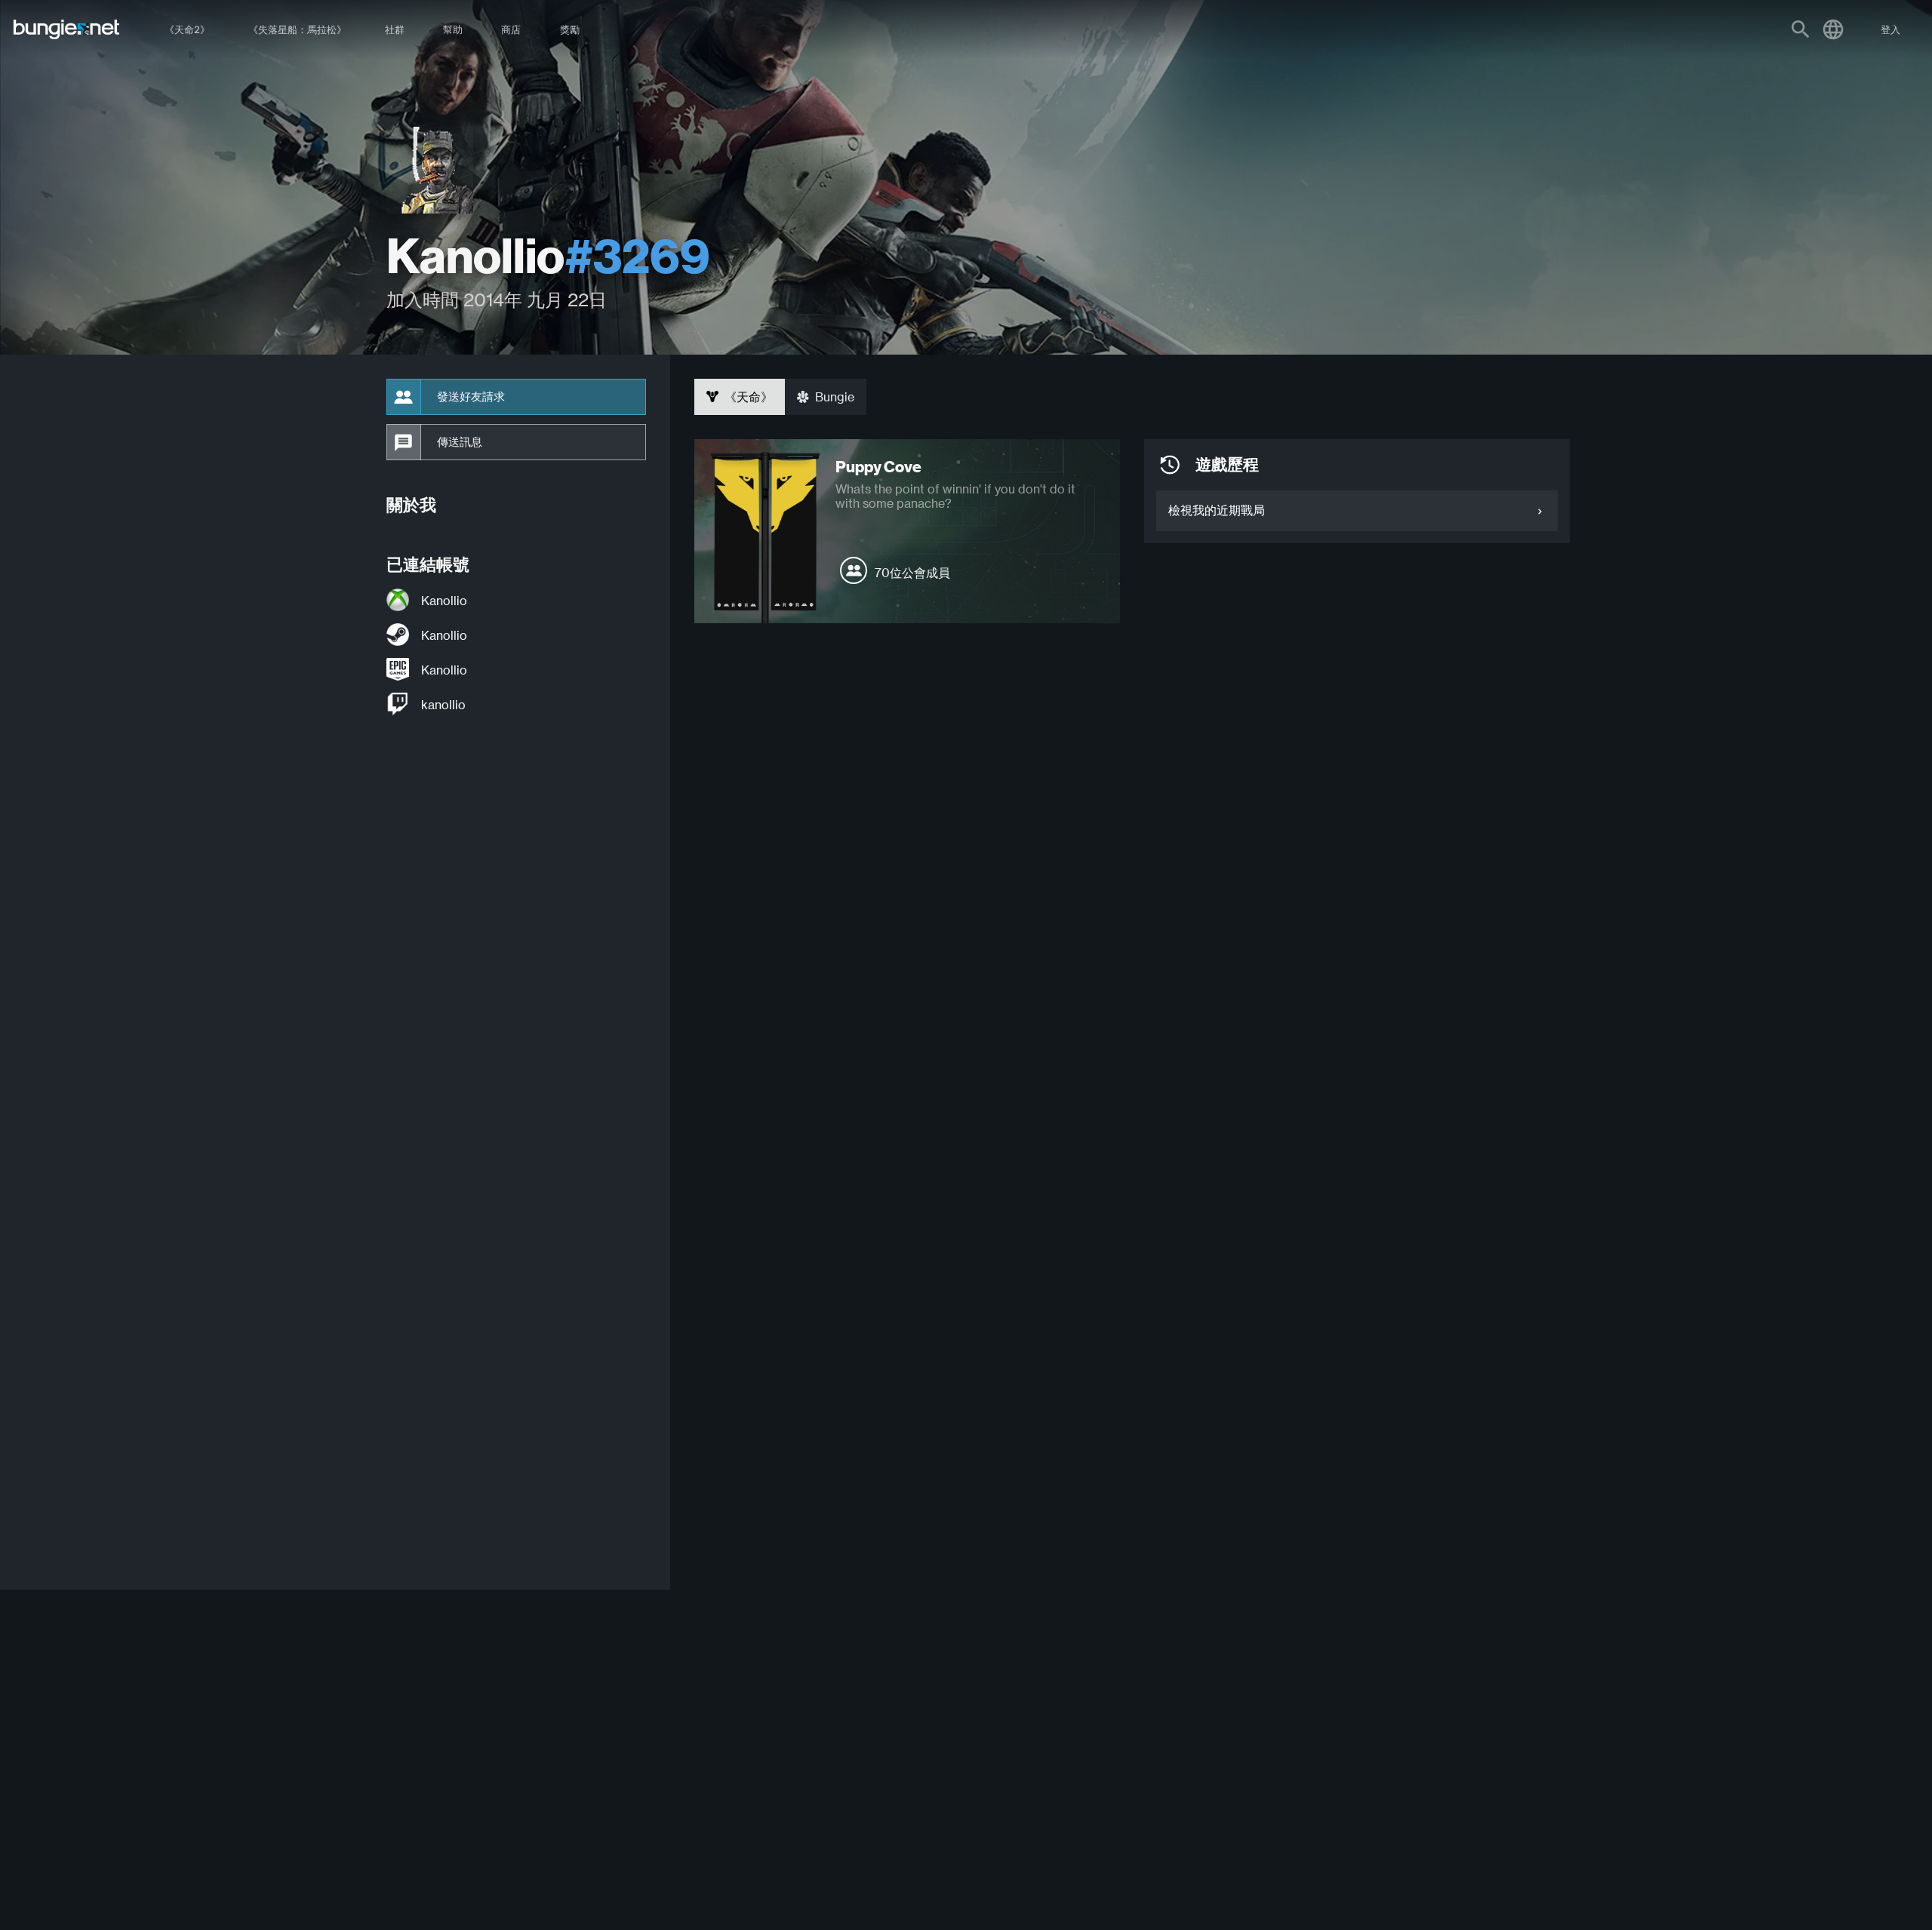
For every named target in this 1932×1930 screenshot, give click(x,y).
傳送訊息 (460, 442)
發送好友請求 (471, 397)
